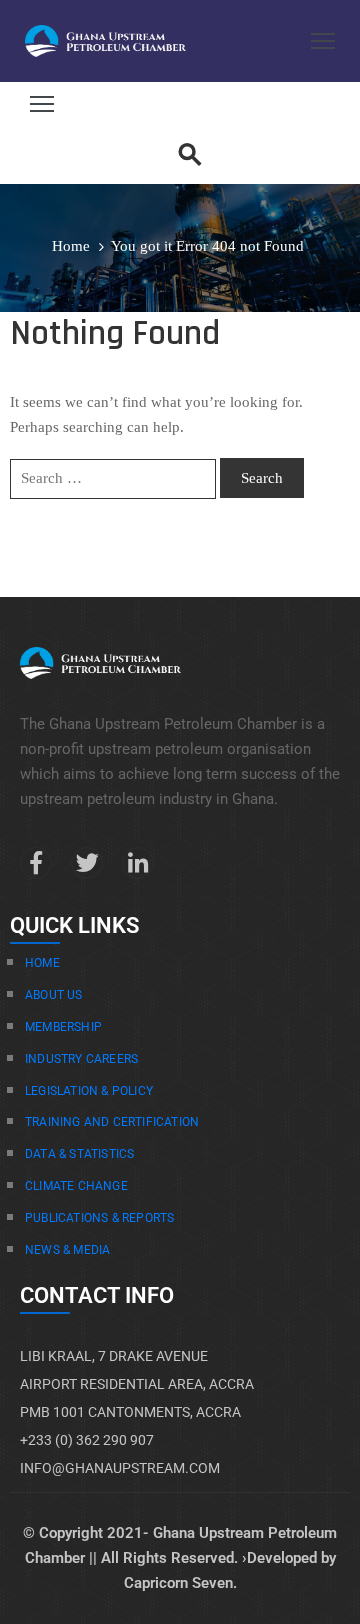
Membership (63, 1027)
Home (71, 246)
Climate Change (76, 1186)
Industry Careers (81, 1059)
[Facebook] (36, 863)
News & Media (67, 1250)
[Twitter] (87, 863)
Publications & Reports (99, 1218)
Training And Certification (112, 1122)
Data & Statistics (79, 1154)
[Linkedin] (138, 863)
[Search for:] (113, 479)
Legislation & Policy (89, 1091)
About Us (54, 995)
